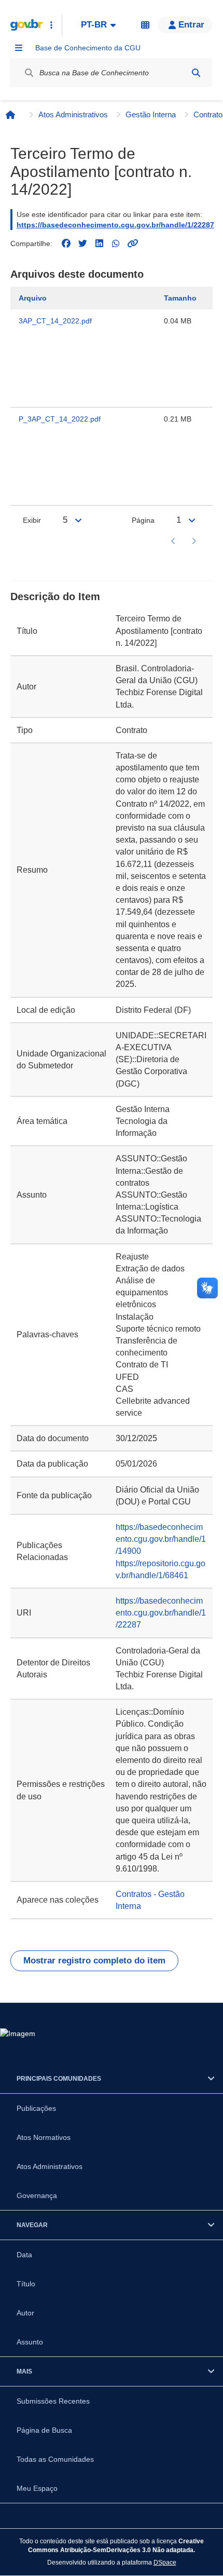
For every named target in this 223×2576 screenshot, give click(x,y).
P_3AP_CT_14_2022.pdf (60, 419)
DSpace (165, 2562)
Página (143, 520)
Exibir (32, 520)
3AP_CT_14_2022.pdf (55, 321)
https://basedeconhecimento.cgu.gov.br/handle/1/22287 (115, 225)
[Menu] (19, 48)
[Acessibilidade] (145, 25)
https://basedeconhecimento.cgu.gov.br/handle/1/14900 (161, 1539)
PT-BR (94, 25)
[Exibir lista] (78, 520)
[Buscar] (196, 73)
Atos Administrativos (73, 114)
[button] (185, 25)
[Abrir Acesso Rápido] (51, 25)
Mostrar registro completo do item (94, 1961)
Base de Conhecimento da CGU (88, 48)
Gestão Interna (151, 114)
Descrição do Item (55, 596)
